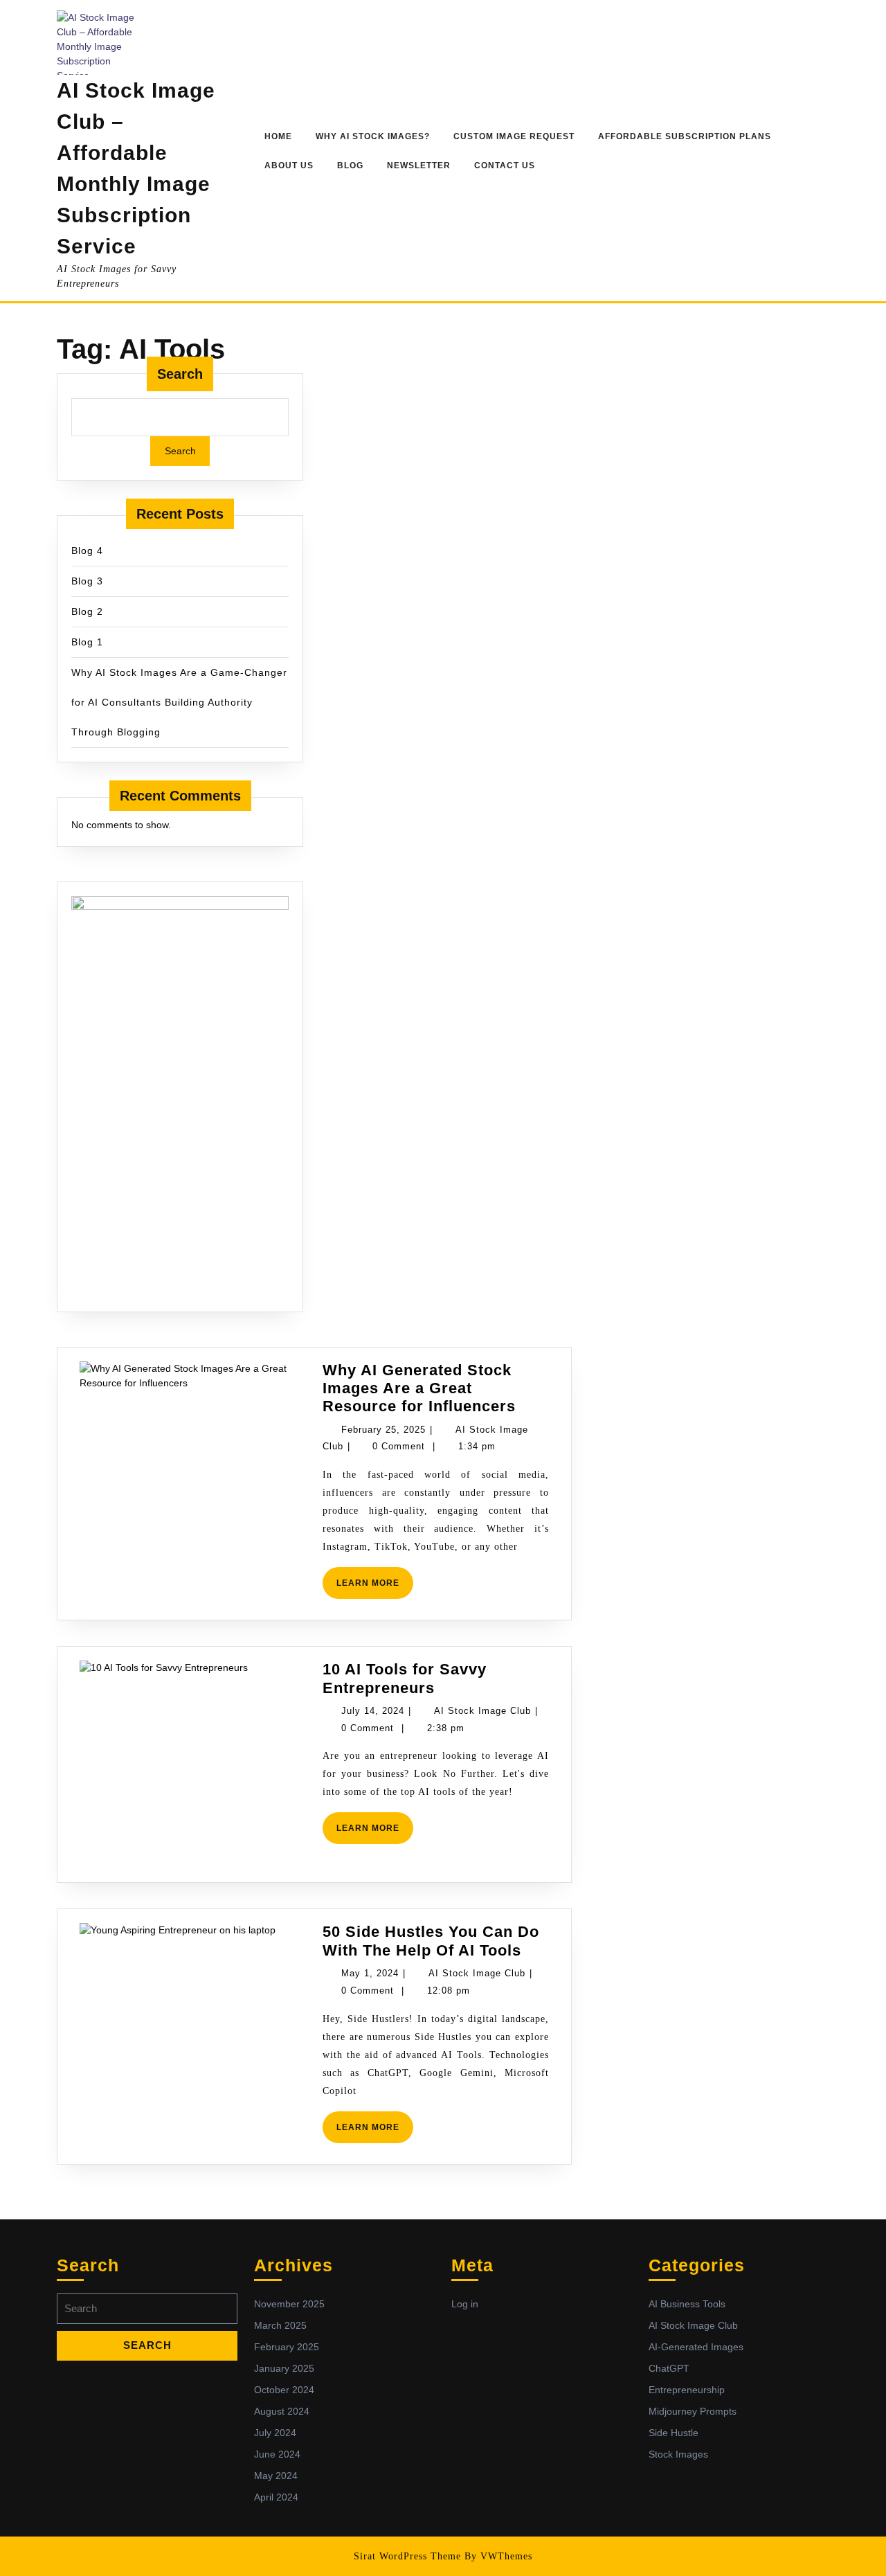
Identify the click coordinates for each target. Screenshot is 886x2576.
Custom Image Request (514, 136)
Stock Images (678, 2454)
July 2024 (275, 2433)
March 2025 (280, 2325)
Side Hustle (673, 2433)
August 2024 (282, 2411)
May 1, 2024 (370, 1973)
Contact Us (505, 166)
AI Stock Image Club (482, 1711)
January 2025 (284, 2368)
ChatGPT (669, 2368)
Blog (350, 166)
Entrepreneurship (687, 2390)
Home (278, 136)
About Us (289, 166)
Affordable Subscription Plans (685, 136)
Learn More (375, 1577)
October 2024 (284, 2390)
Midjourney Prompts (693, 2411)
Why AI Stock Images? (373, 136)
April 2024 (276, 2497)
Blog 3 (87, 581)
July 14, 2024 (373, 1711)
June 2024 (277, 2454)
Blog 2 (87, 611)
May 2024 (276, 2476)
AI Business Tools (687, 2304)
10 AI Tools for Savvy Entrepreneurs (405, 1678)
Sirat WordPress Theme (407, 2556)
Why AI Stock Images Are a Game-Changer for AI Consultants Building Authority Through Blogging (179, 702)
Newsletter (419, 166)
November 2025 (289, 2304)
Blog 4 (87, 551)
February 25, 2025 (383, 1430)
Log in (465, 2304)
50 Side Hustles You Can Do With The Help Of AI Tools (431, 1941)
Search (180, 374)
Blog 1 (87, 642)
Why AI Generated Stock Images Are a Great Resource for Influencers (419, 1388)
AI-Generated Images (696, 2347)
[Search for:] (147, 2313)
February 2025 (287, 2347)
